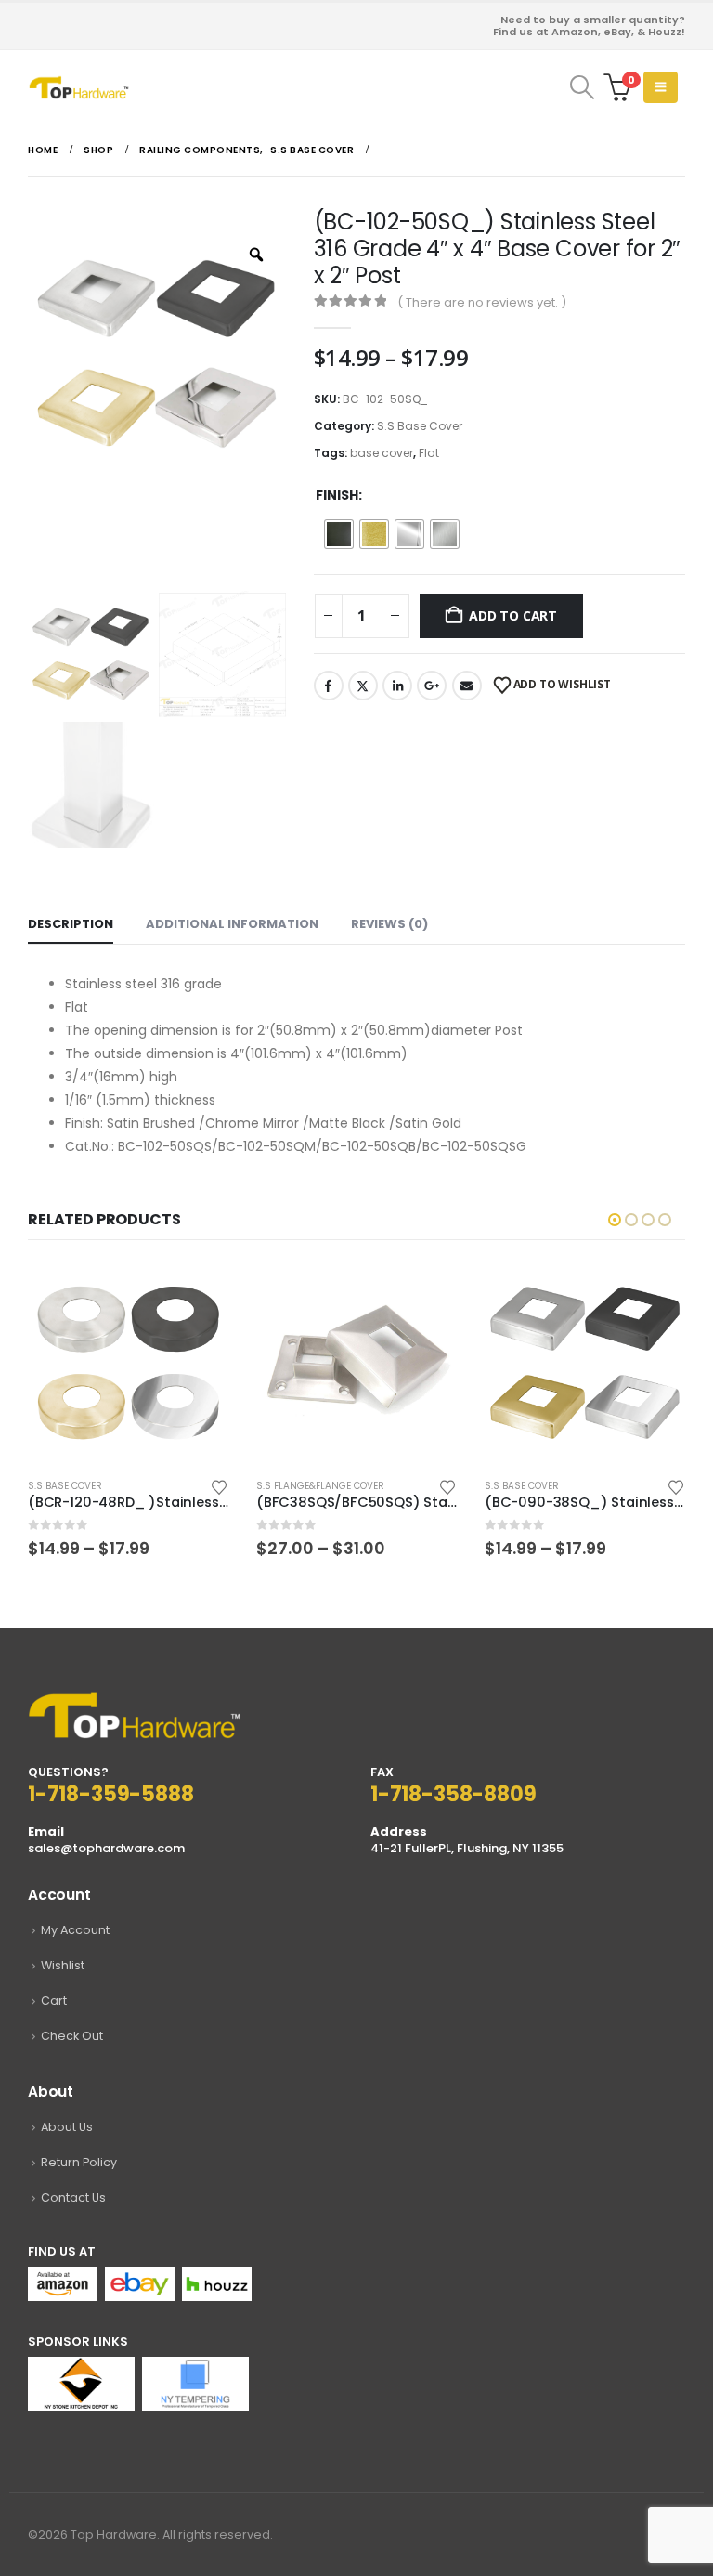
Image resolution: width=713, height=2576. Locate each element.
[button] (582, 87)
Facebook (329, 686)
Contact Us (73, 2197)
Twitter (363, 686)
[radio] (339, 534)
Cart (54, 2001)
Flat (429, 453)
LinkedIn (397, 686)
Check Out (72, 2036)
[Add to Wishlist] (219, 1486)
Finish (337, 495)
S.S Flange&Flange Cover (92, 1486)
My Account (75, 1930)
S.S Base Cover (420, 426)
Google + (432, 686)
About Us (67, 2127)
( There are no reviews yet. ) (482, 302)
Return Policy (79, 2162)
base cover (382, 453)
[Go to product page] (128, 1363)
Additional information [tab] (232, 924)
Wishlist (63, 1965)
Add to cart (513, 615)
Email (467, 686)
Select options (198, 1293)
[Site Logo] (79, 87)
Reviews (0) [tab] (389, 924)
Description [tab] (71, 924)
